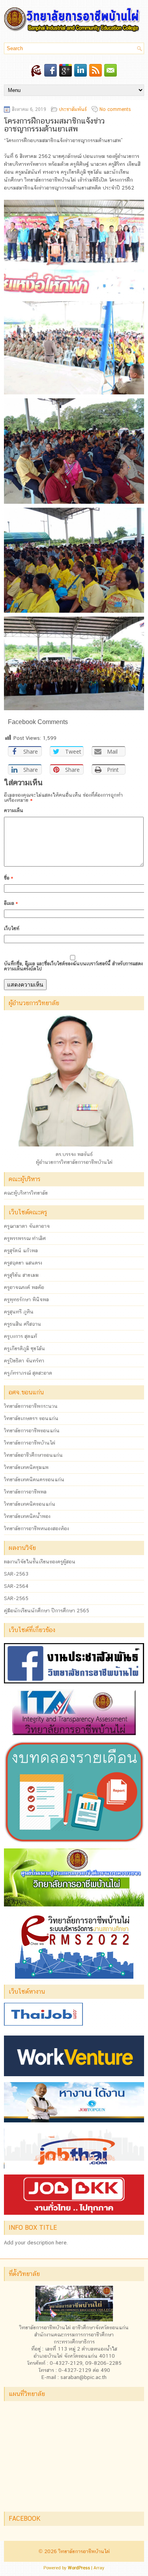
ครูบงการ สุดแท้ (21, 1336)
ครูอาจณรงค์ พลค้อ (24, 1287)
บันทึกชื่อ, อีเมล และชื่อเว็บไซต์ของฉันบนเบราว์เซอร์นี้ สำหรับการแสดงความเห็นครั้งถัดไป (73, 966)
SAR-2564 (16, 1586)
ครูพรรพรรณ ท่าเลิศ (25, 1238)
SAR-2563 (16, 1574)
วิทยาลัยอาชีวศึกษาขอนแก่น (33, 1455)
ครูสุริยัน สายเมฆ (21, 1275)
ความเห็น (14, 811)
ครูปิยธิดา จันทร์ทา (24, 1361)
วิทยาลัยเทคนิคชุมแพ (26, 1467)
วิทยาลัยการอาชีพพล (25, 1492)
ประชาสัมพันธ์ (73, 109)
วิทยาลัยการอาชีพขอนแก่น (32, 1431)
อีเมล (11, 903)
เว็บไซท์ (12, 929)
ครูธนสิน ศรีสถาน (22, 1324)
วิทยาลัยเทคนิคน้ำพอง (27, 1516)
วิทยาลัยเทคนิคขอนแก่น (30, 1504)
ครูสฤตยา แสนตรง (23, 1263)
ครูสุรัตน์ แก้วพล (21, 1250)
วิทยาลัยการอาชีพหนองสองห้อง (37, 1528)
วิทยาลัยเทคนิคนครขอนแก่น (34, 1479)
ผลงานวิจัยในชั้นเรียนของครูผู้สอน (40, 1562)
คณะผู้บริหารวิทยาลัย (26, 1193)
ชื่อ (8, 878)
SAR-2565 (16, 1598)
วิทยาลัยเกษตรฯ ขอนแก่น (31, 1418)
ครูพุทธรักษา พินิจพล (26, 1299)
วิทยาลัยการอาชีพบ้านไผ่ (30, 1443)
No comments (115, 109)
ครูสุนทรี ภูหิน (19, 1312)
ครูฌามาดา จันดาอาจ (27, 1226)
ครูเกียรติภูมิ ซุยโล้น (24, 1348)
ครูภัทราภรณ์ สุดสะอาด (28, 1373)
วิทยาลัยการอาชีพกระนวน (31, 1406)
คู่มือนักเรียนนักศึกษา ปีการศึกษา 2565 (47, 1611)
